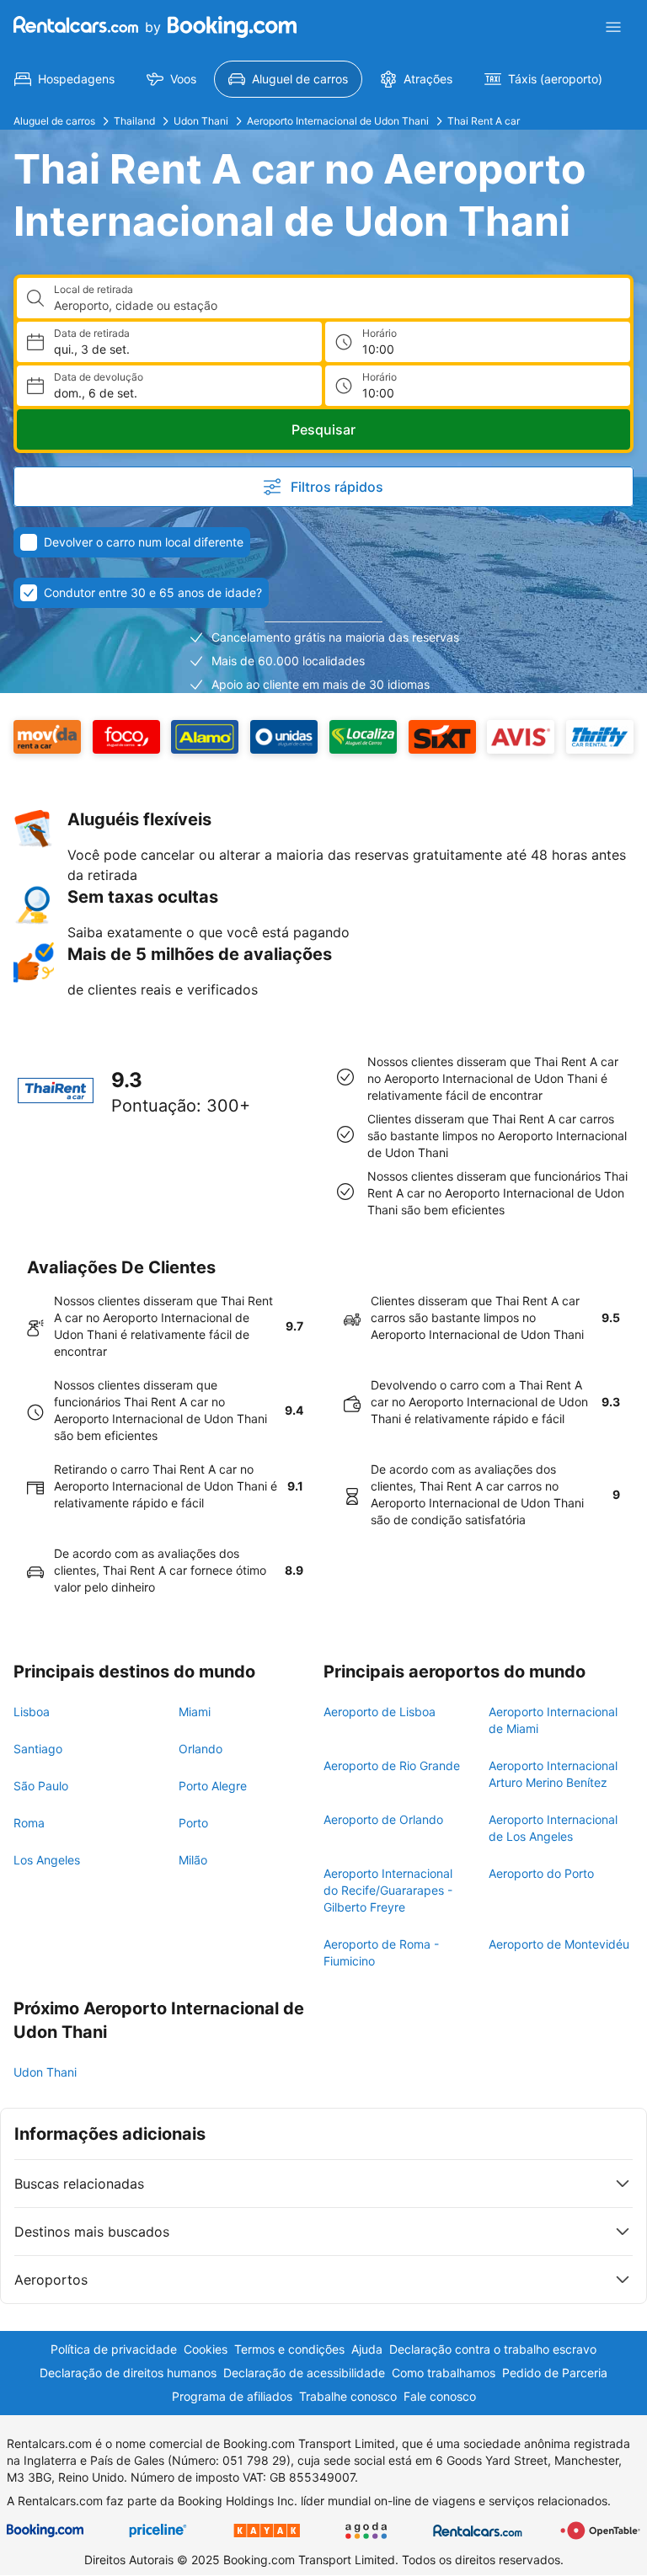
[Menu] (613, 27)
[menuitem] (64, 79)
